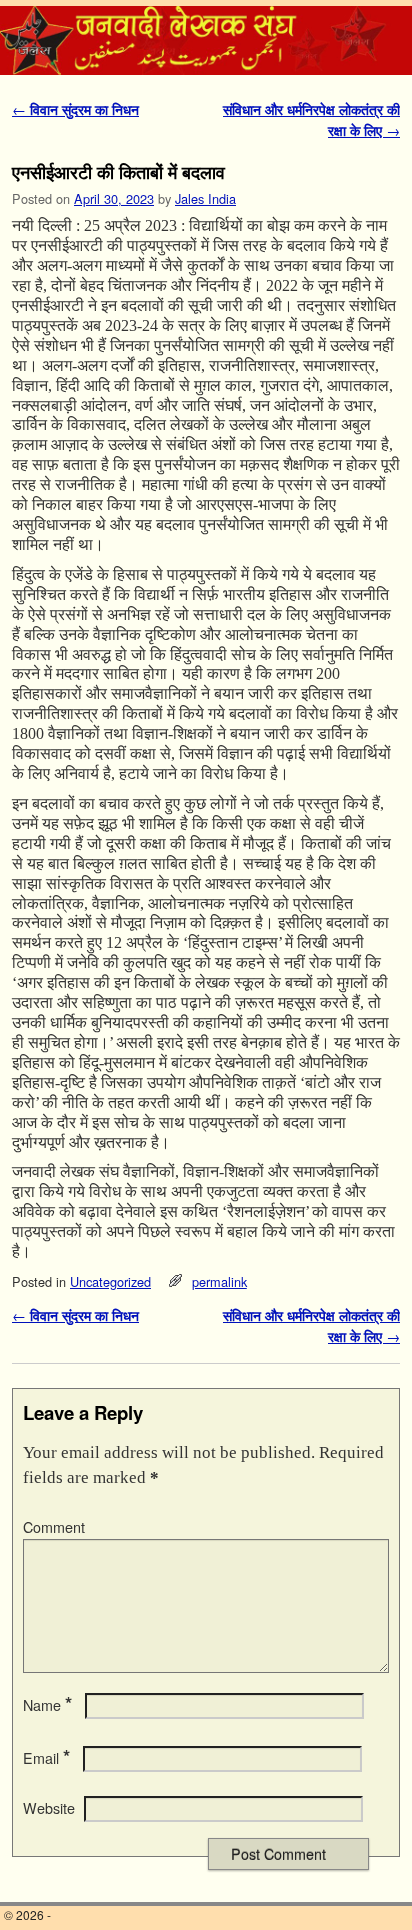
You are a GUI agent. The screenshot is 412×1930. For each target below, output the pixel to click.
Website (49, 1808)
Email (46, 1758)
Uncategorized (110, 1281)
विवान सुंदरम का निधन (75, 109)
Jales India (205, 198)
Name (47, 1705)
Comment (54, 1527)
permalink (219, 1281)
